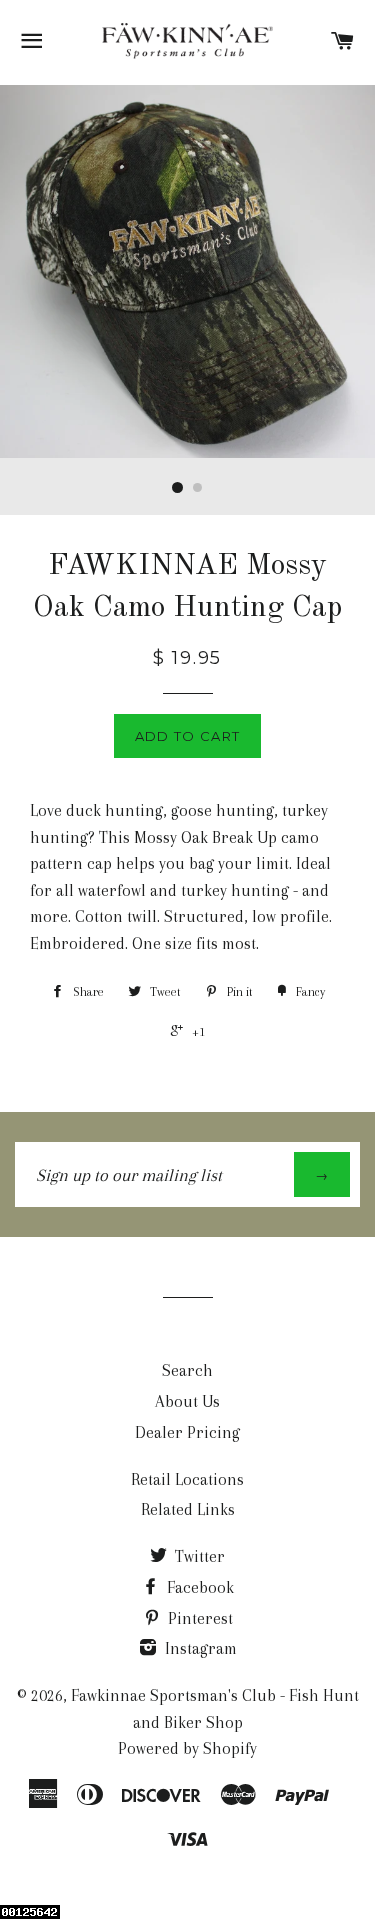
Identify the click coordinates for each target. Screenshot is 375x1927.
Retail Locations (187, 1479)
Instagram (199, 1648)
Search (187, 1370)
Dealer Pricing (187, 1432)
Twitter (198, 1556)
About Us (187, 1401)
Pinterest (198, 1618)
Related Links (188, 1509)
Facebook (198, 1587)
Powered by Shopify (187, 1748)
